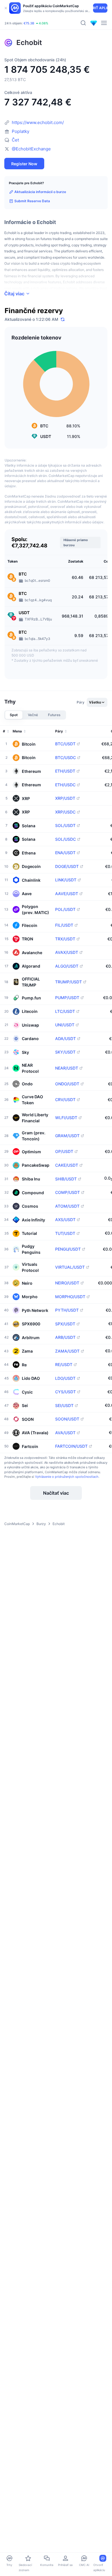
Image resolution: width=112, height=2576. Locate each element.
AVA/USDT (65, 1433)
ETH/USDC (65, 785)
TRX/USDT (65, 939)
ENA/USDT (65, 853)
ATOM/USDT (67, 1206)
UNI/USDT (65, 1025)
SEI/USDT (64, 1406)
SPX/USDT (65, 1324)
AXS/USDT (65, 1220)
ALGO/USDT (67, 966)
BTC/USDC (65, 758)
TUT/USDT (65, 1233)
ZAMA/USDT (67, 1351)
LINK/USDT (66, 880)
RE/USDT (64, 1365)
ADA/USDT (65, 1039)
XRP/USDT (65, 798)
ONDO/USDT (67, 1084)
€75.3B (29, 23)
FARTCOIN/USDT (71, 1446)
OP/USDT (64, 1152)
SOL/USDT (65, 826)
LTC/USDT (65, 1011)
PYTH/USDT (67, 1310)
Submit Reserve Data (32, 201)
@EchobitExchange (31, 149)
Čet (15, 140)
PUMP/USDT (67, 998)
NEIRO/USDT (67, 1283)
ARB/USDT (65, 1337)
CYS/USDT (65, 1392)
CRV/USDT (65, 1100)
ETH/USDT (65, 771)
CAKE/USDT (67, 1165)
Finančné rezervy (34, 311)
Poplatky (21, 131)
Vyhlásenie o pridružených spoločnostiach (67, 1477)
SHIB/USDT (66, 1179)
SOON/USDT (67, 1419)
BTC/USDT (65, 744)
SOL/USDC (65, 839)
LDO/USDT (65, 1378)
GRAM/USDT (67, 1136)
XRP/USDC (65, 812)
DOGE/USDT (67, 866)
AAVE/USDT (67, 894)
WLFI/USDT (66, 1118)
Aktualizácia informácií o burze (40, 192)
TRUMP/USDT (68, 982)
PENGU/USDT (68, 1249)
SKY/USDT (65, 1052)
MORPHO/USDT (70, 1297)
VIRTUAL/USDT (70, 1267)
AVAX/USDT (67, 952)
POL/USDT (65, 909)
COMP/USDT (67, 1192)
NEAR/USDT (67, 1068)
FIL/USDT (64, 925)
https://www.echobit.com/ (38, 122)
